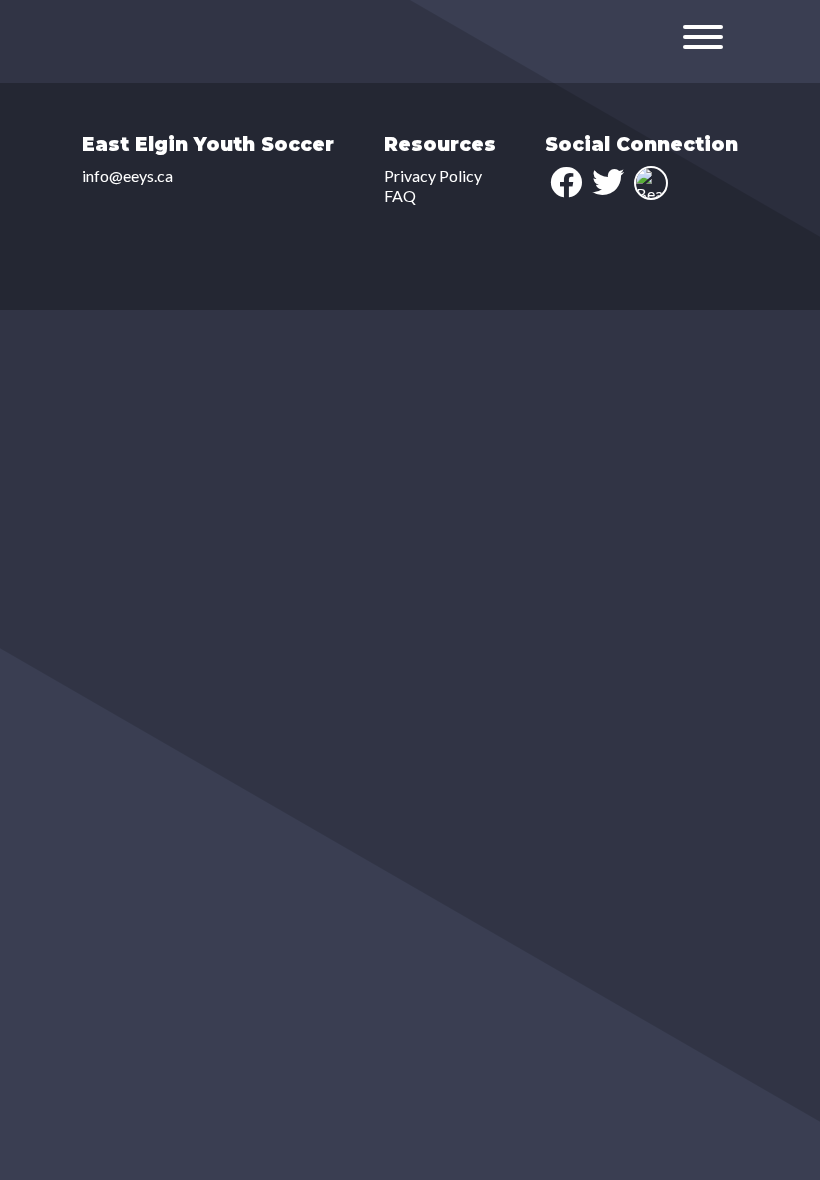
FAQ (400, 195)
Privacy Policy (433, 175)
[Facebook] (566, 182)
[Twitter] (608, 182)
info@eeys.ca (127, 175)
